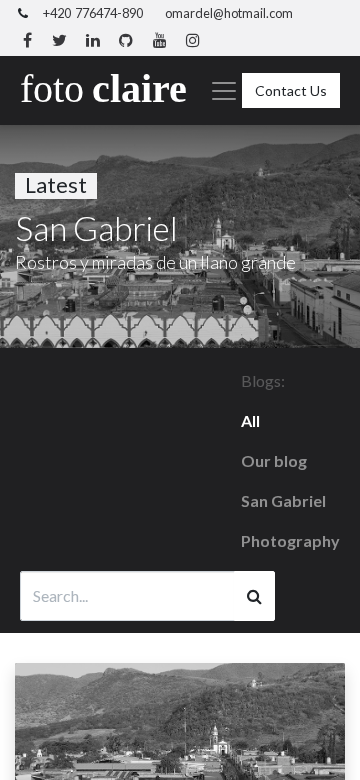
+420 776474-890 (93, 13)
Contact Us (291, 90)
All (250, 420)
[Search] (254, 596)
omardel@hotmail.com (229, 13)
